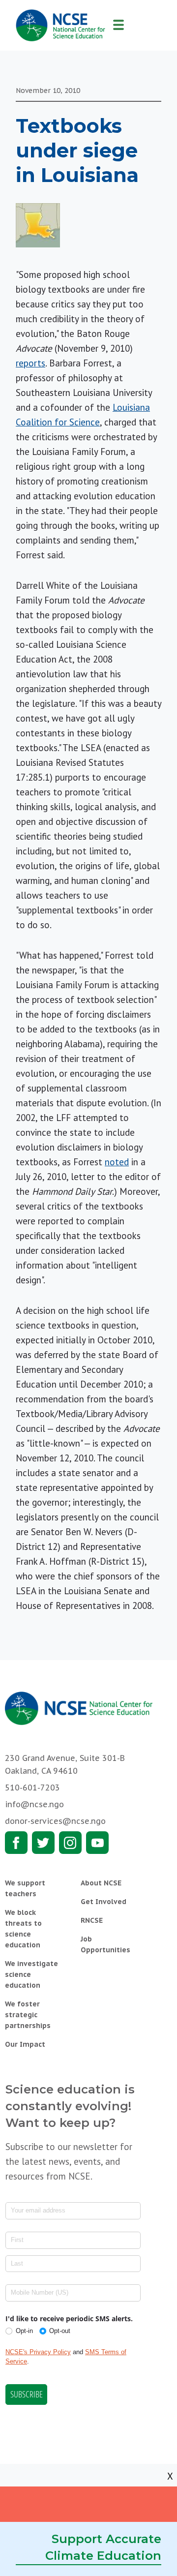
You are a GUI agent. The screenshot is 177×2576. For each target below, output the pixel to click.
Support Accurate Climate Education (103, 2547)
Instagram (70, 1843)
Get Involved (103, 1902)
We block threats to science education (23, 1929)
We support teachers (25, 1888)
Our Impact (25, 2044)
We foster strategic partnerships (28, 2015)
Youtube (97, 1843)
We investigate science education (31, 1974)
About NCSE (101, 1883)
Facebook (16, 1843)
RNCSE (92, 1920)
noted (117, 1162)
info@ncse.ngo (34, 1804)
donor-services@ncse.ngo (55, 1821)
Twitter (43, 1843)
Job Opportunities (105, 1944)
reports (30, 363)
